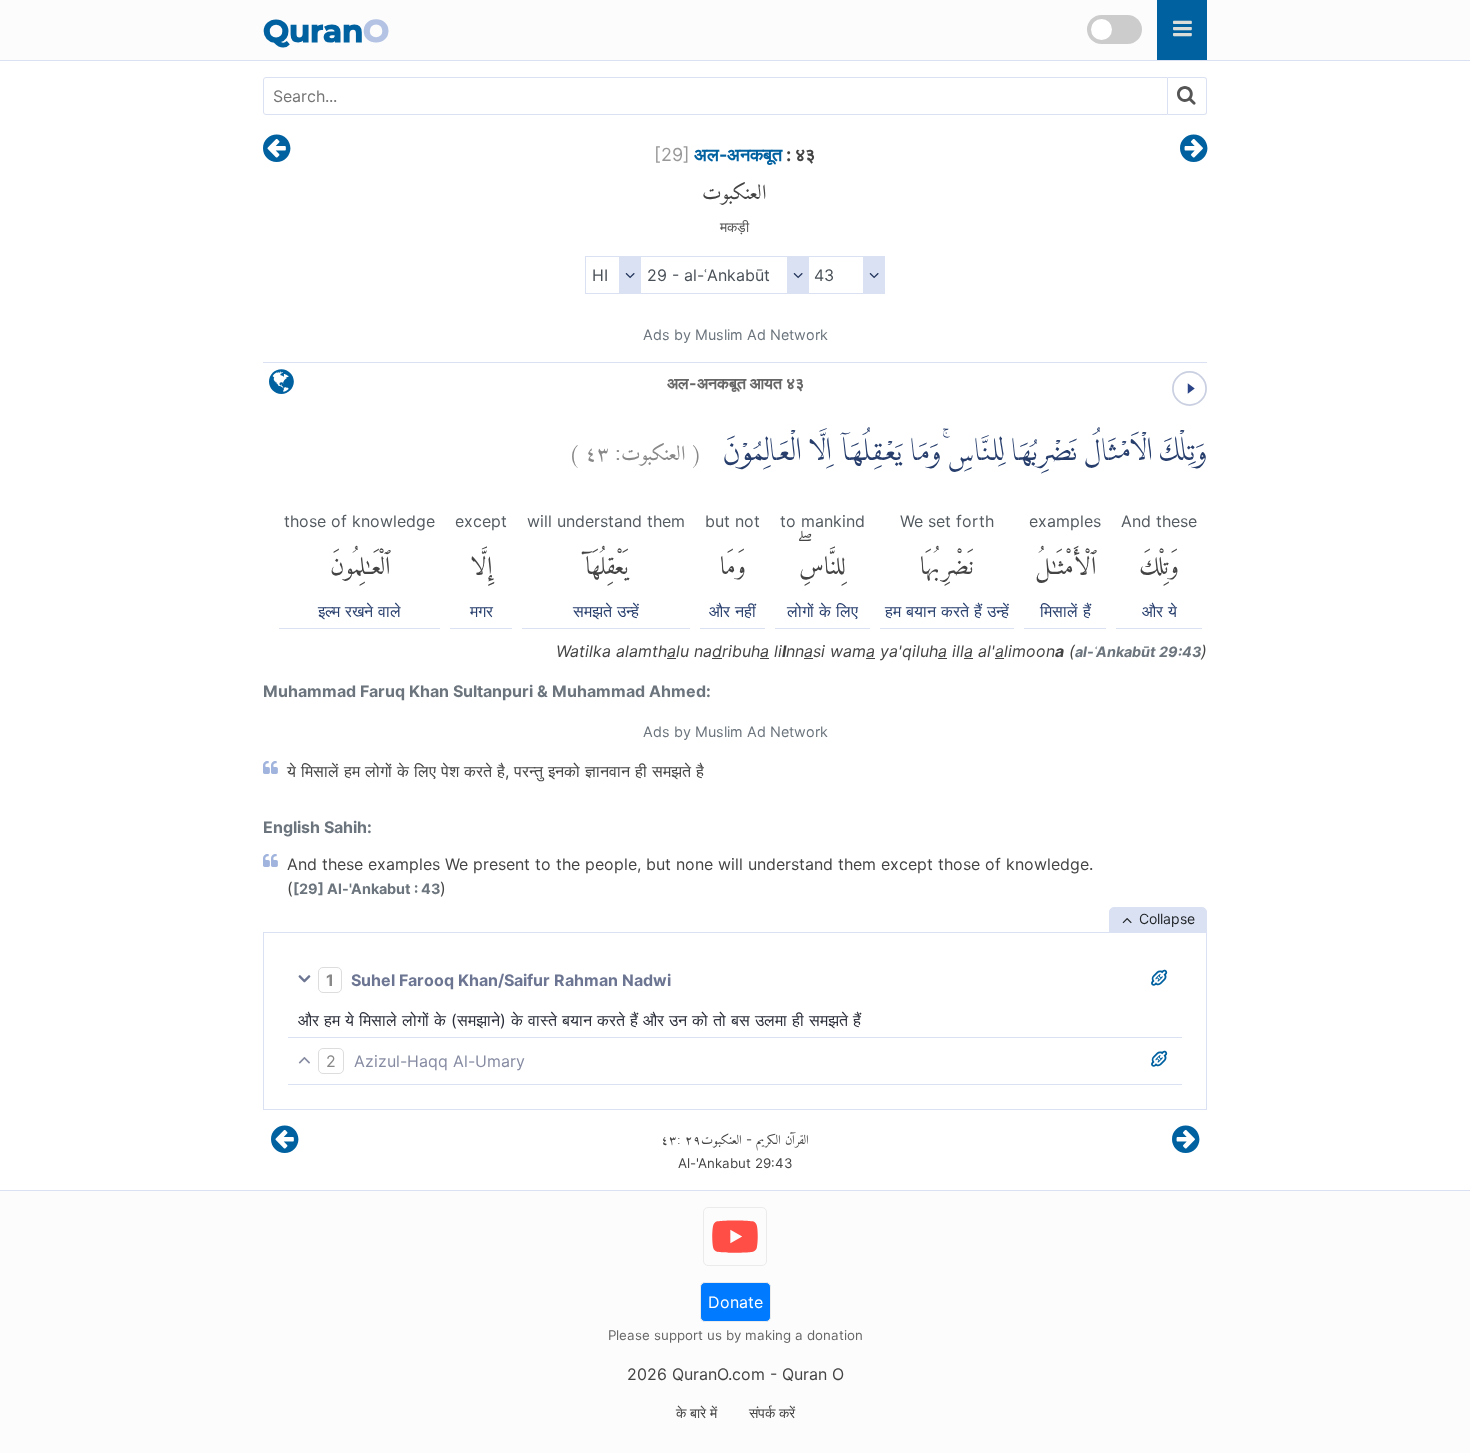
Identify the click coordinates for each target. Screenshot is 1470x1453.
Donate (735, 1302)
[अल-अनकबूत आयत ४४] (1193, 150)
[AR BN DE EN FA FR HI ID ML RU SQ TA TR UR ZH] (612, 275)
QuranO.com (718, 1374)
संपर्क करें (772, 1412)
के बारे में (696, 1412)
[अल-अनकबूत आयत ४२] (276, 150)
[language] (281, 386)
